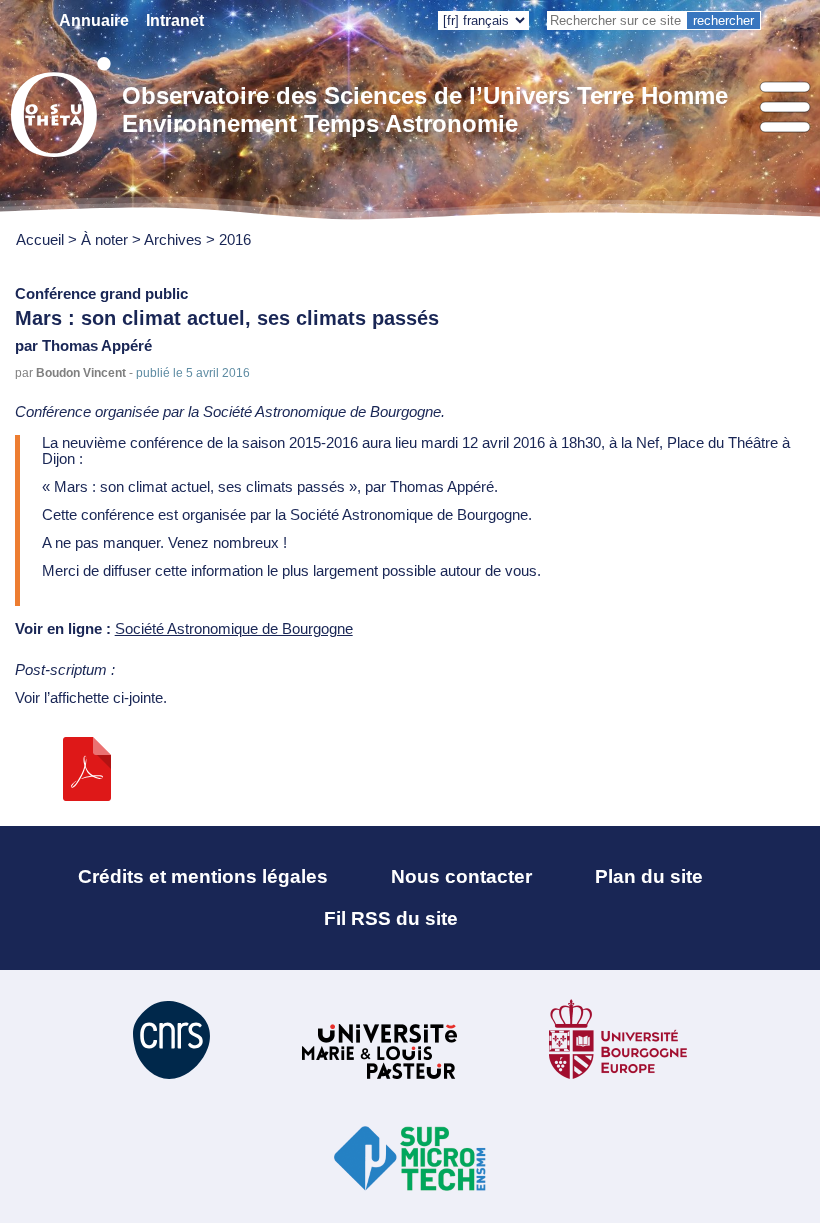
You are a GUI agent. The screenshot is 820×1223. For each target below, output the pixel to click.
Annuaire (94, 20)
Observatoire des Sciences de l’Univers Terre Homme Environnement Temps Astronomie (425, 109)
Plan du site (649, 876)
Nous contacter (461, 876)
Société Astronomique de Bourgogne (234, 629)
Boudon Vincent (81, 372)
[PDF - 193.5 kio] (87, 796)
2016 (235, 240)
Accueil (40, 240)
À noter (106, 240)
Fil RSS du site (391, 918)
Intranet (175, 20)
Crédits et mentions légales (203, 876)
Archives (173, 240)
